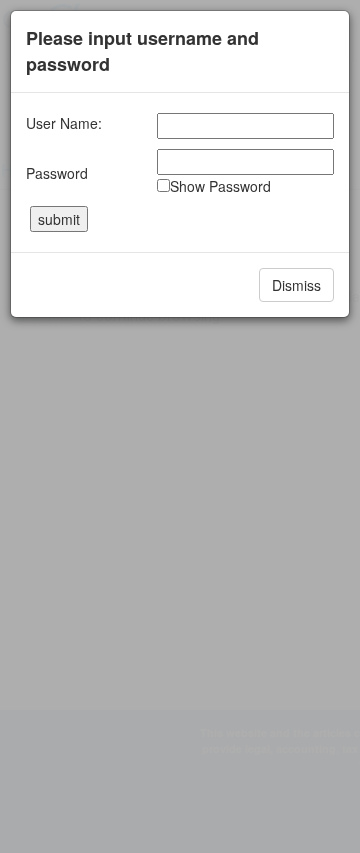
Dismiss (296, 285)
